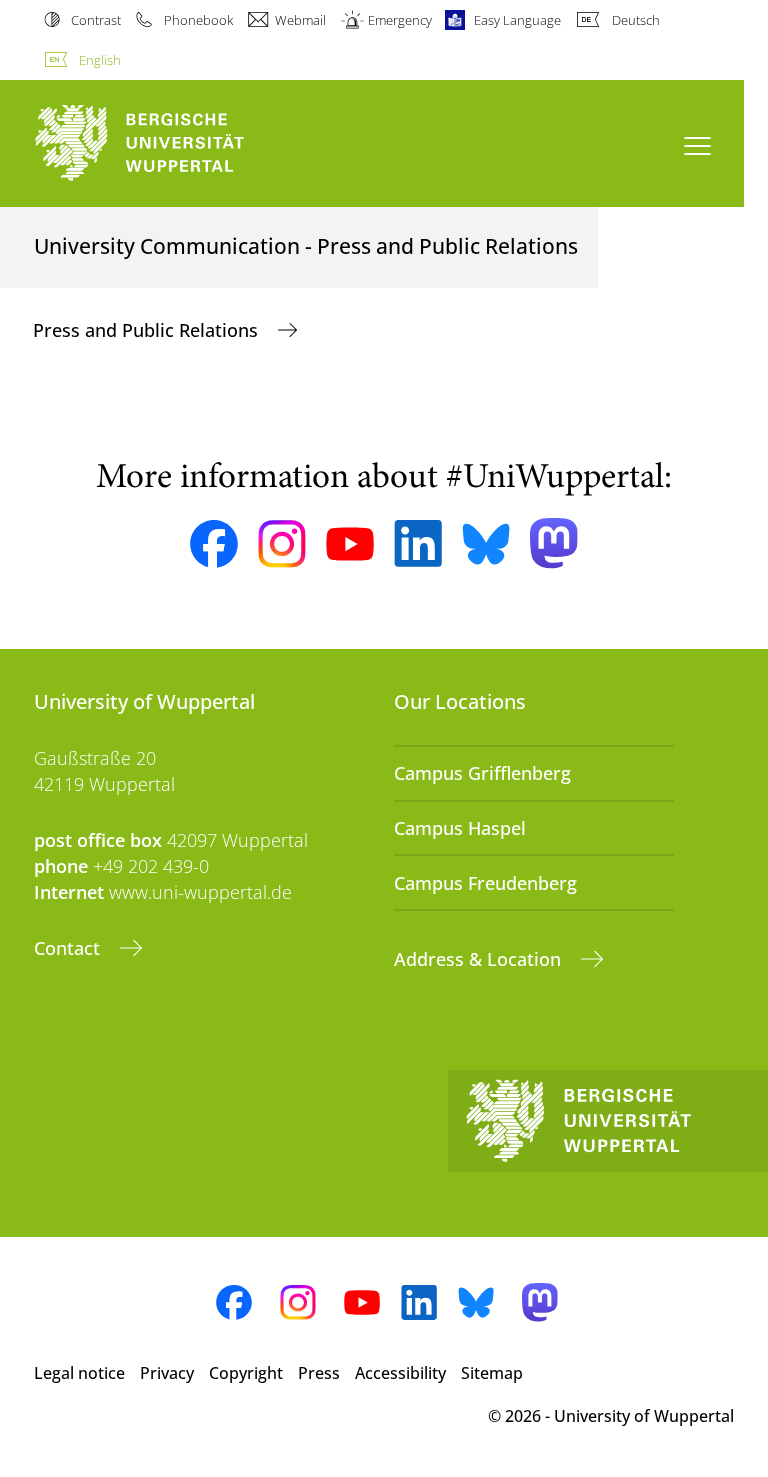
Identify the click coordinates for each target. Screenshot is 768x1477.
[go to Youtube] (350, 544)
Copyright (246, 1373)
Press (319, 1373)
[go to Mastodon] (554, 543)
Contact (69, 948)
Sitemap (492, 1373)
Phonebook (198, 20)
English (100, 60)
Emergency (400, 20)
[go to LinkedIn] (418, 543)
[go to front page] (174, 143)
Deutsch (635, 20)
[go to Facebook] (214, 544)
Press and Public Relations (148, 330)
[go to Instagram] (282, 544)
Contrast (96, 20)
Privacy (167, 1373)
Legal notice (79, 1373)
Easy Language (517, 20)
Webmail (300, 20)
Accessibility (400, 1373)
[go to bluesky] (486, 544)
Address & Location (480, 959)
